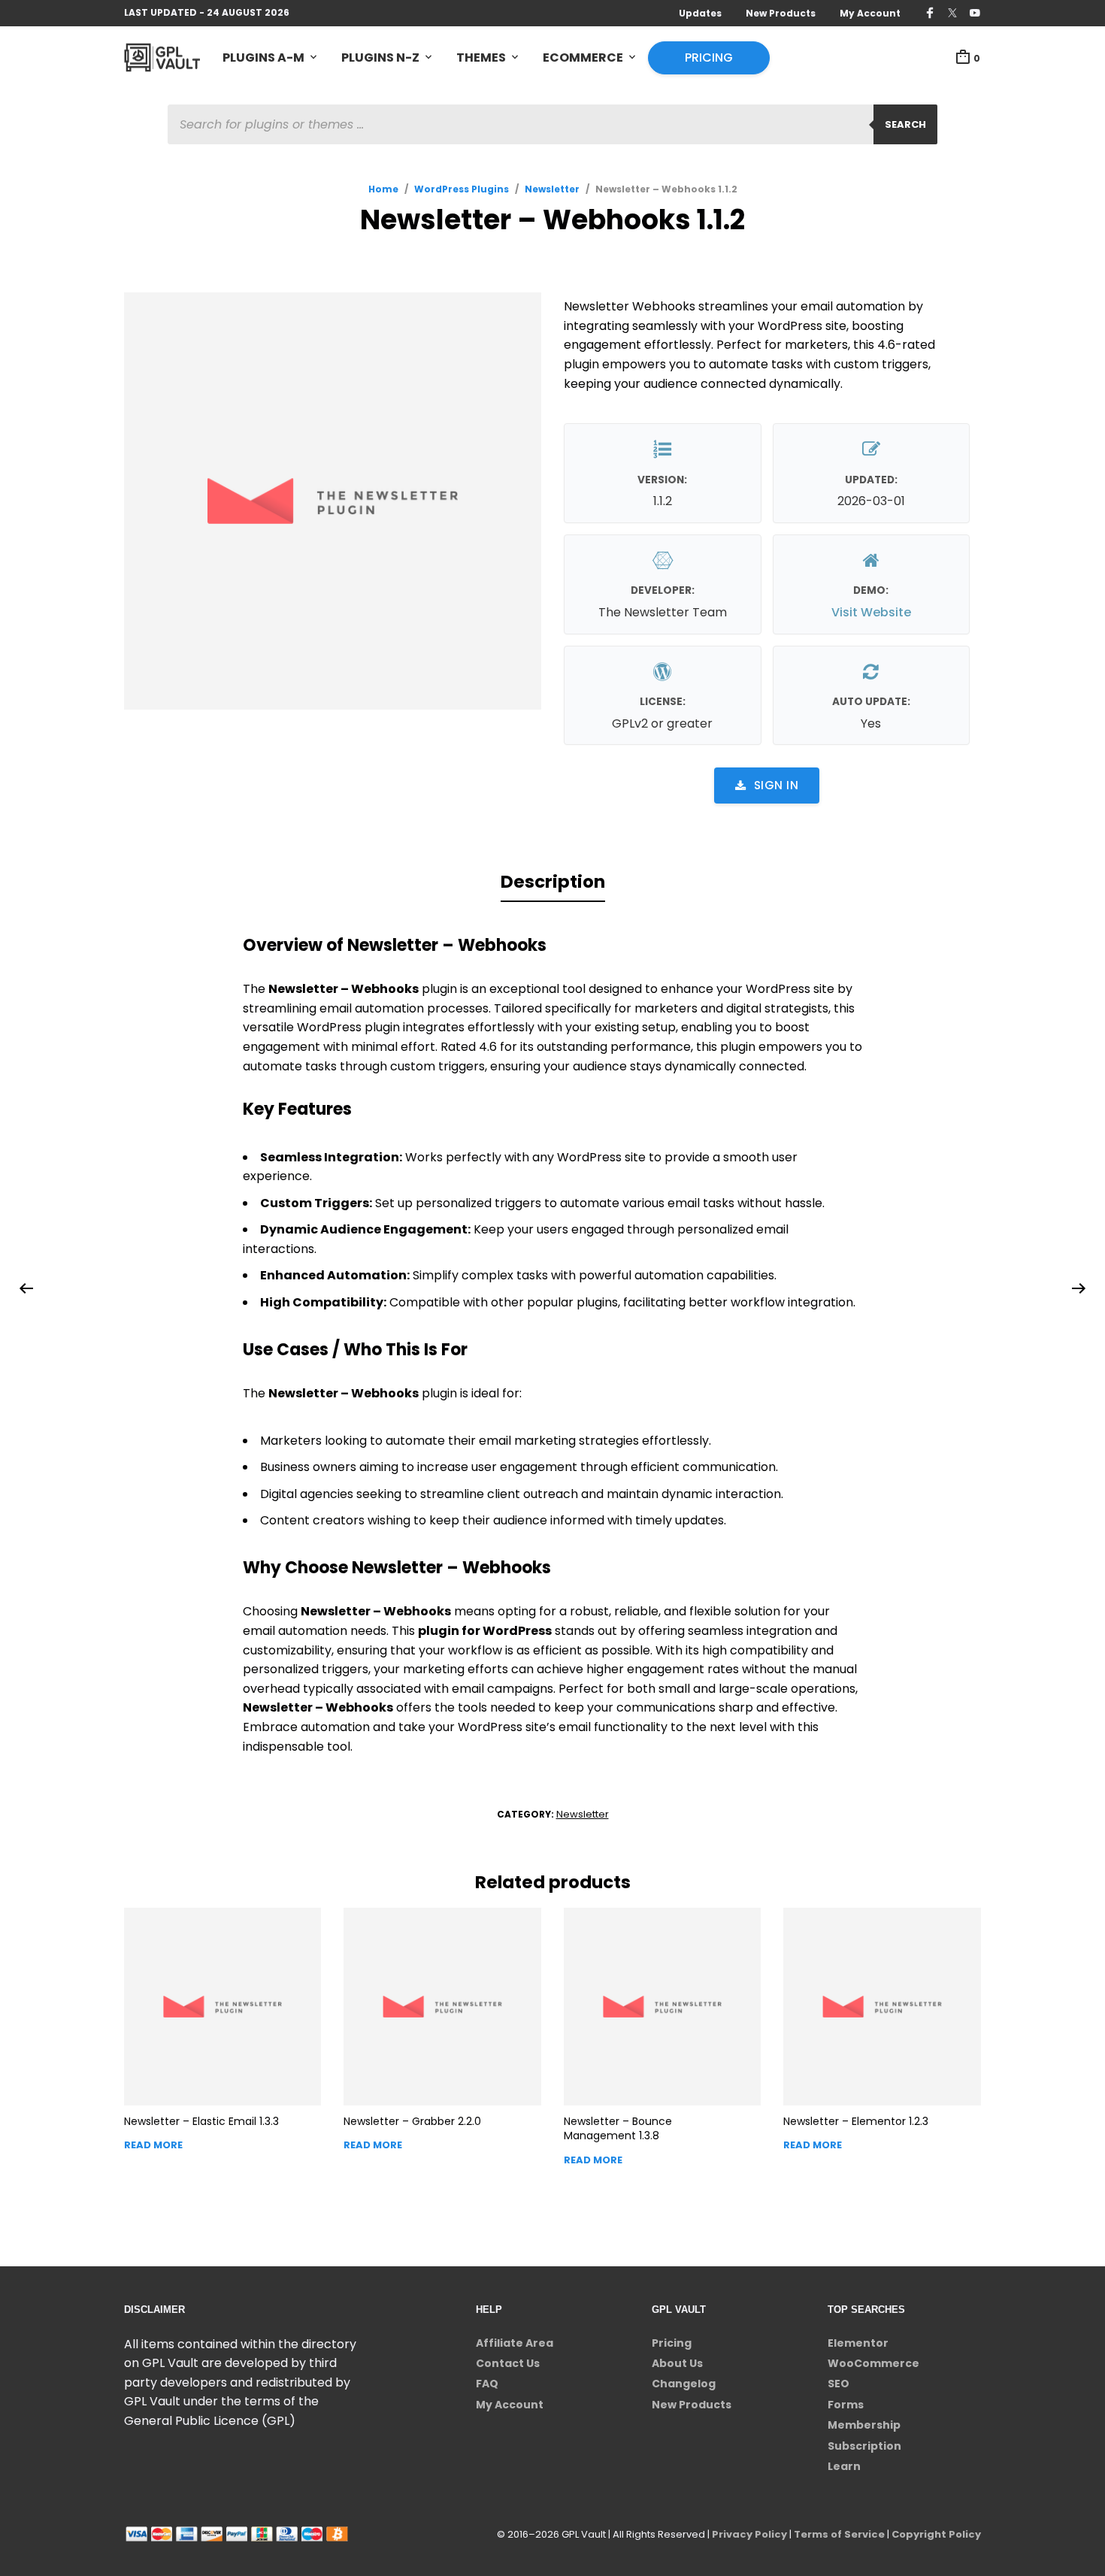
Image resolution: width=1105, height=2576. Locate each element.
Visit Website (871, 612)
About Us (677, 2363)
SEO (839, 2384)
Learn (844, 2466)
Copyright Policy (936, 2534)
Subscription (864, 2446)
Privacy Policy (749, 2534)
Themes (481, 58)
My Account (870, 13)
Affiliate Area (515, 2343)
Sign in (777, 785)
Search (905, 124)
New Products (781, 13)
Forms (846, 2405)
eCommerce (583, 58)
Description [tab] (553, 882)
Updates (700, 13)
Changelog (684, 2384)
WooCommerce (873, 2363)
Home (383, 189)
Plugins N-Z (380, 58)
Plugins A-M (263, 58)
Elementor (858, 2343)
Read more (153, 2145)
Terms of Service (839, 2534)
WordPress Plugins (462, 189)
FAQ (487, 2384)
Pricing (709, 58)
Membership (864, 2425)
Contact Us (508, 2363)
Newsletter (552, 189)
